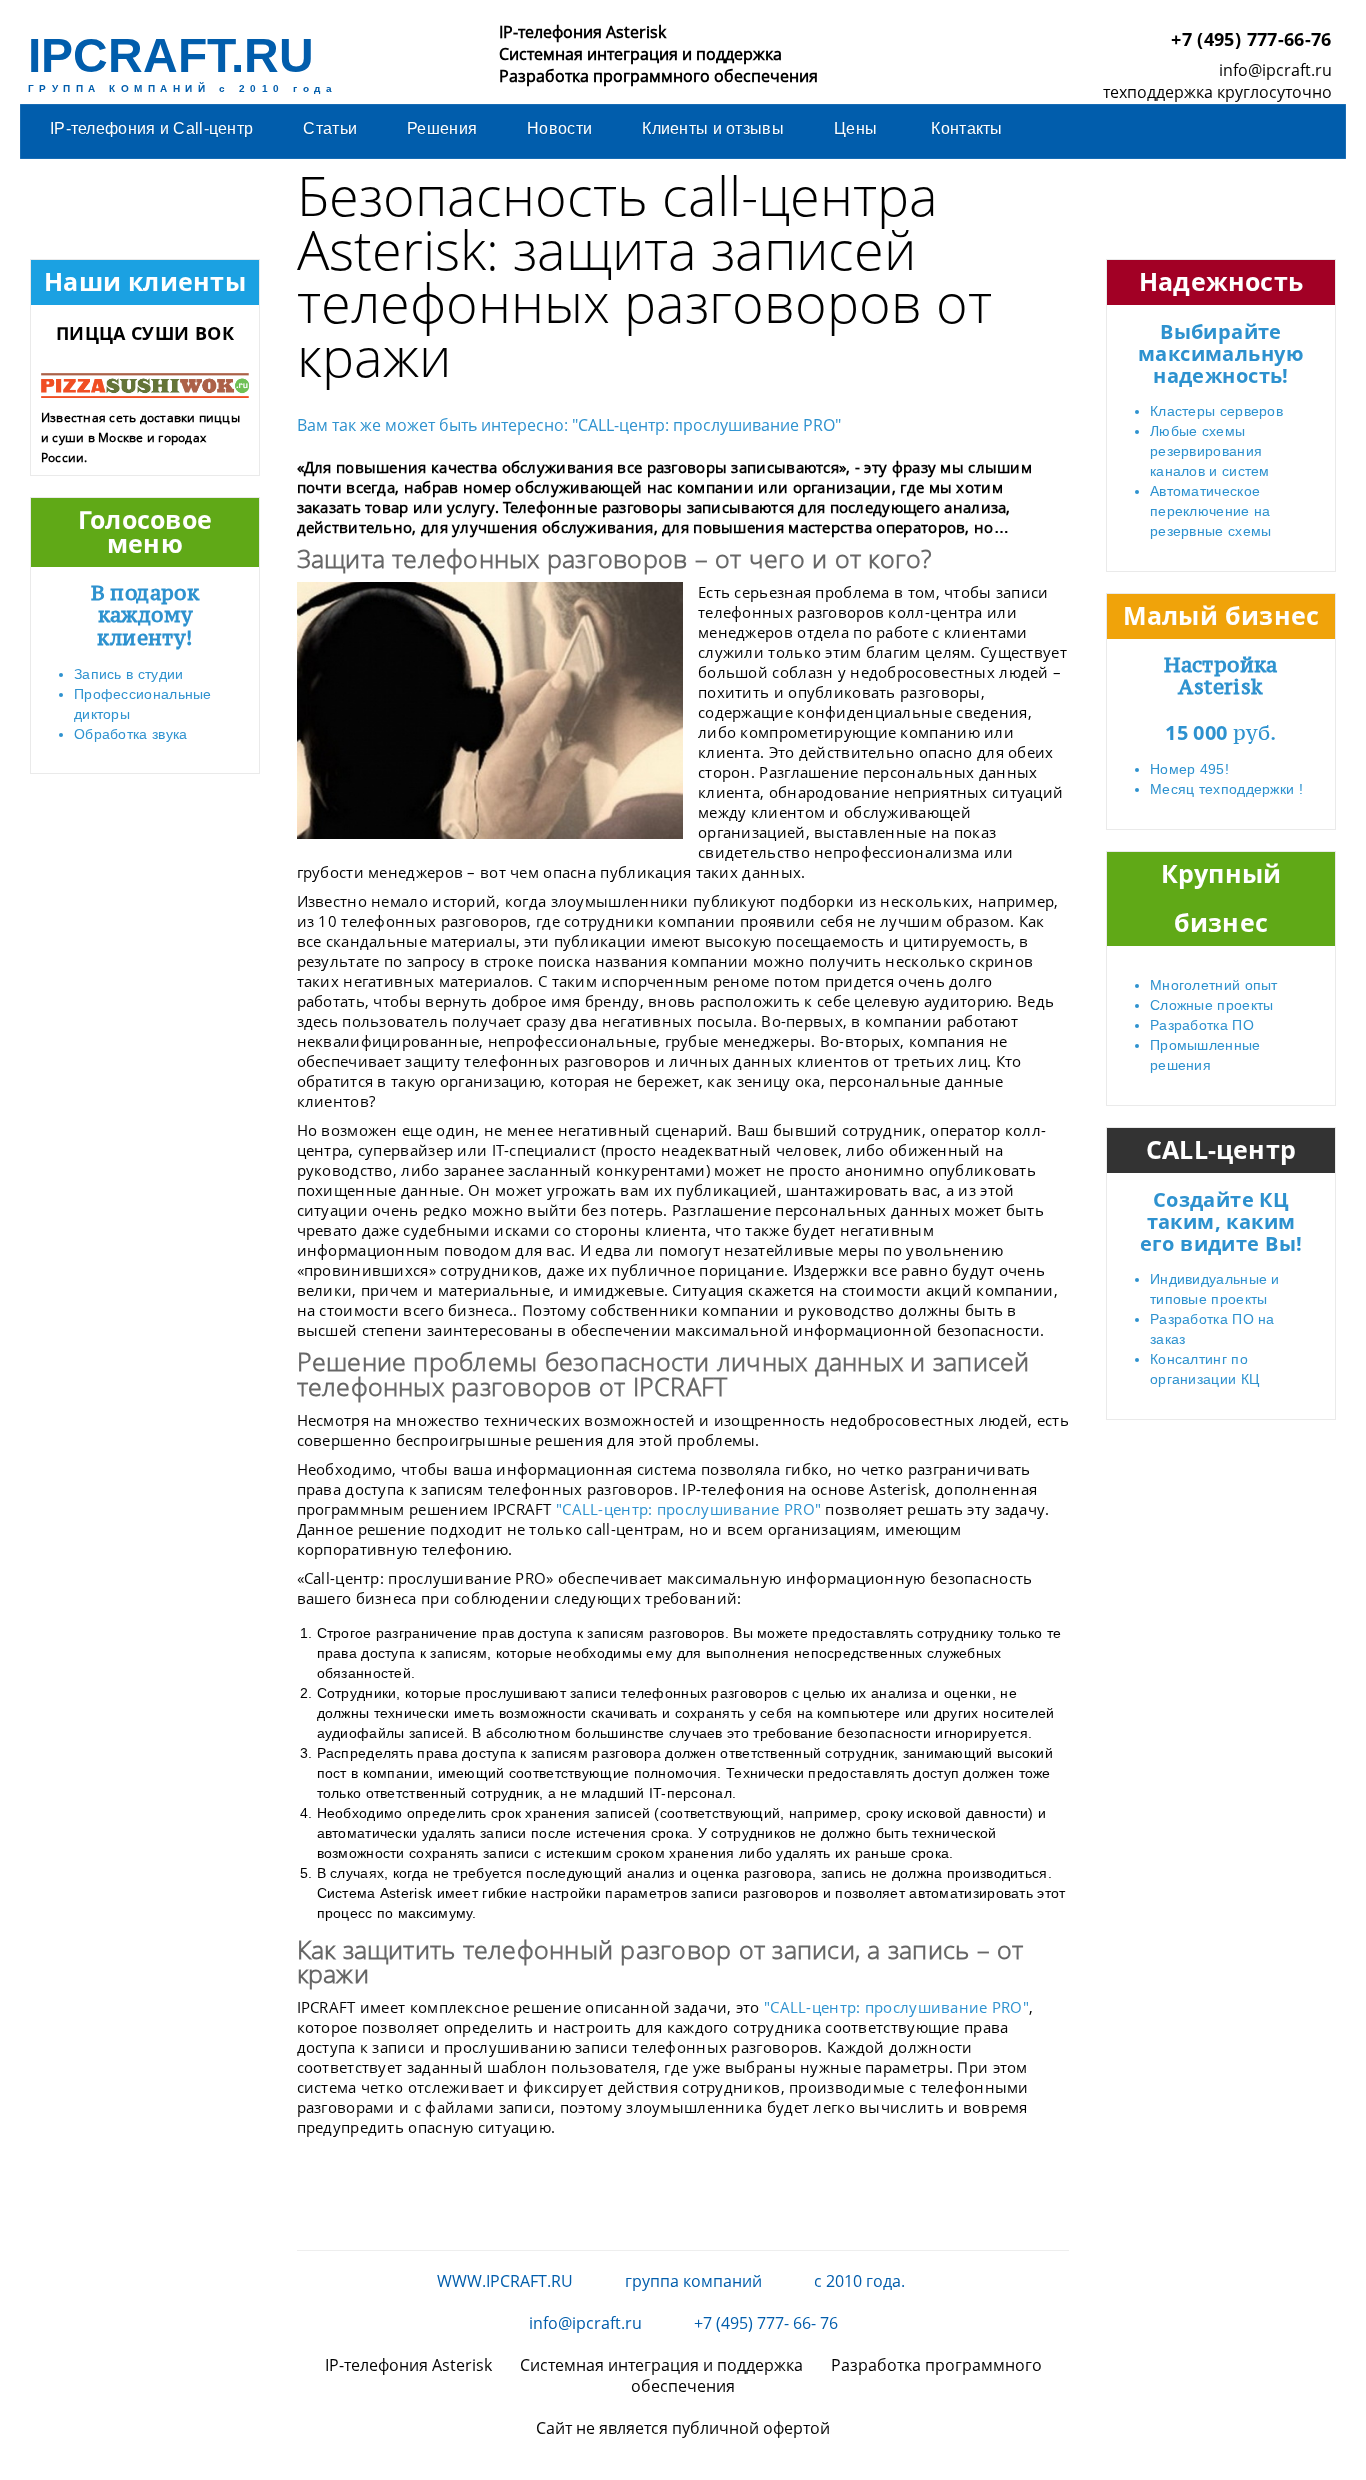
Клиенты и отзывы (713, 128)
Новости (559, 128)
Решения (442, 128)
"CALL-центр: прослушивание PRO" (688, 1509)
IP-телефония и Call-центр (151, 128)
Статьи (330, 128)
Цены (857, 128)
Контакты (966, 128)
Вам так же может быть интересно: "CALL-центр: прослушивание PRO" (569, 425)
